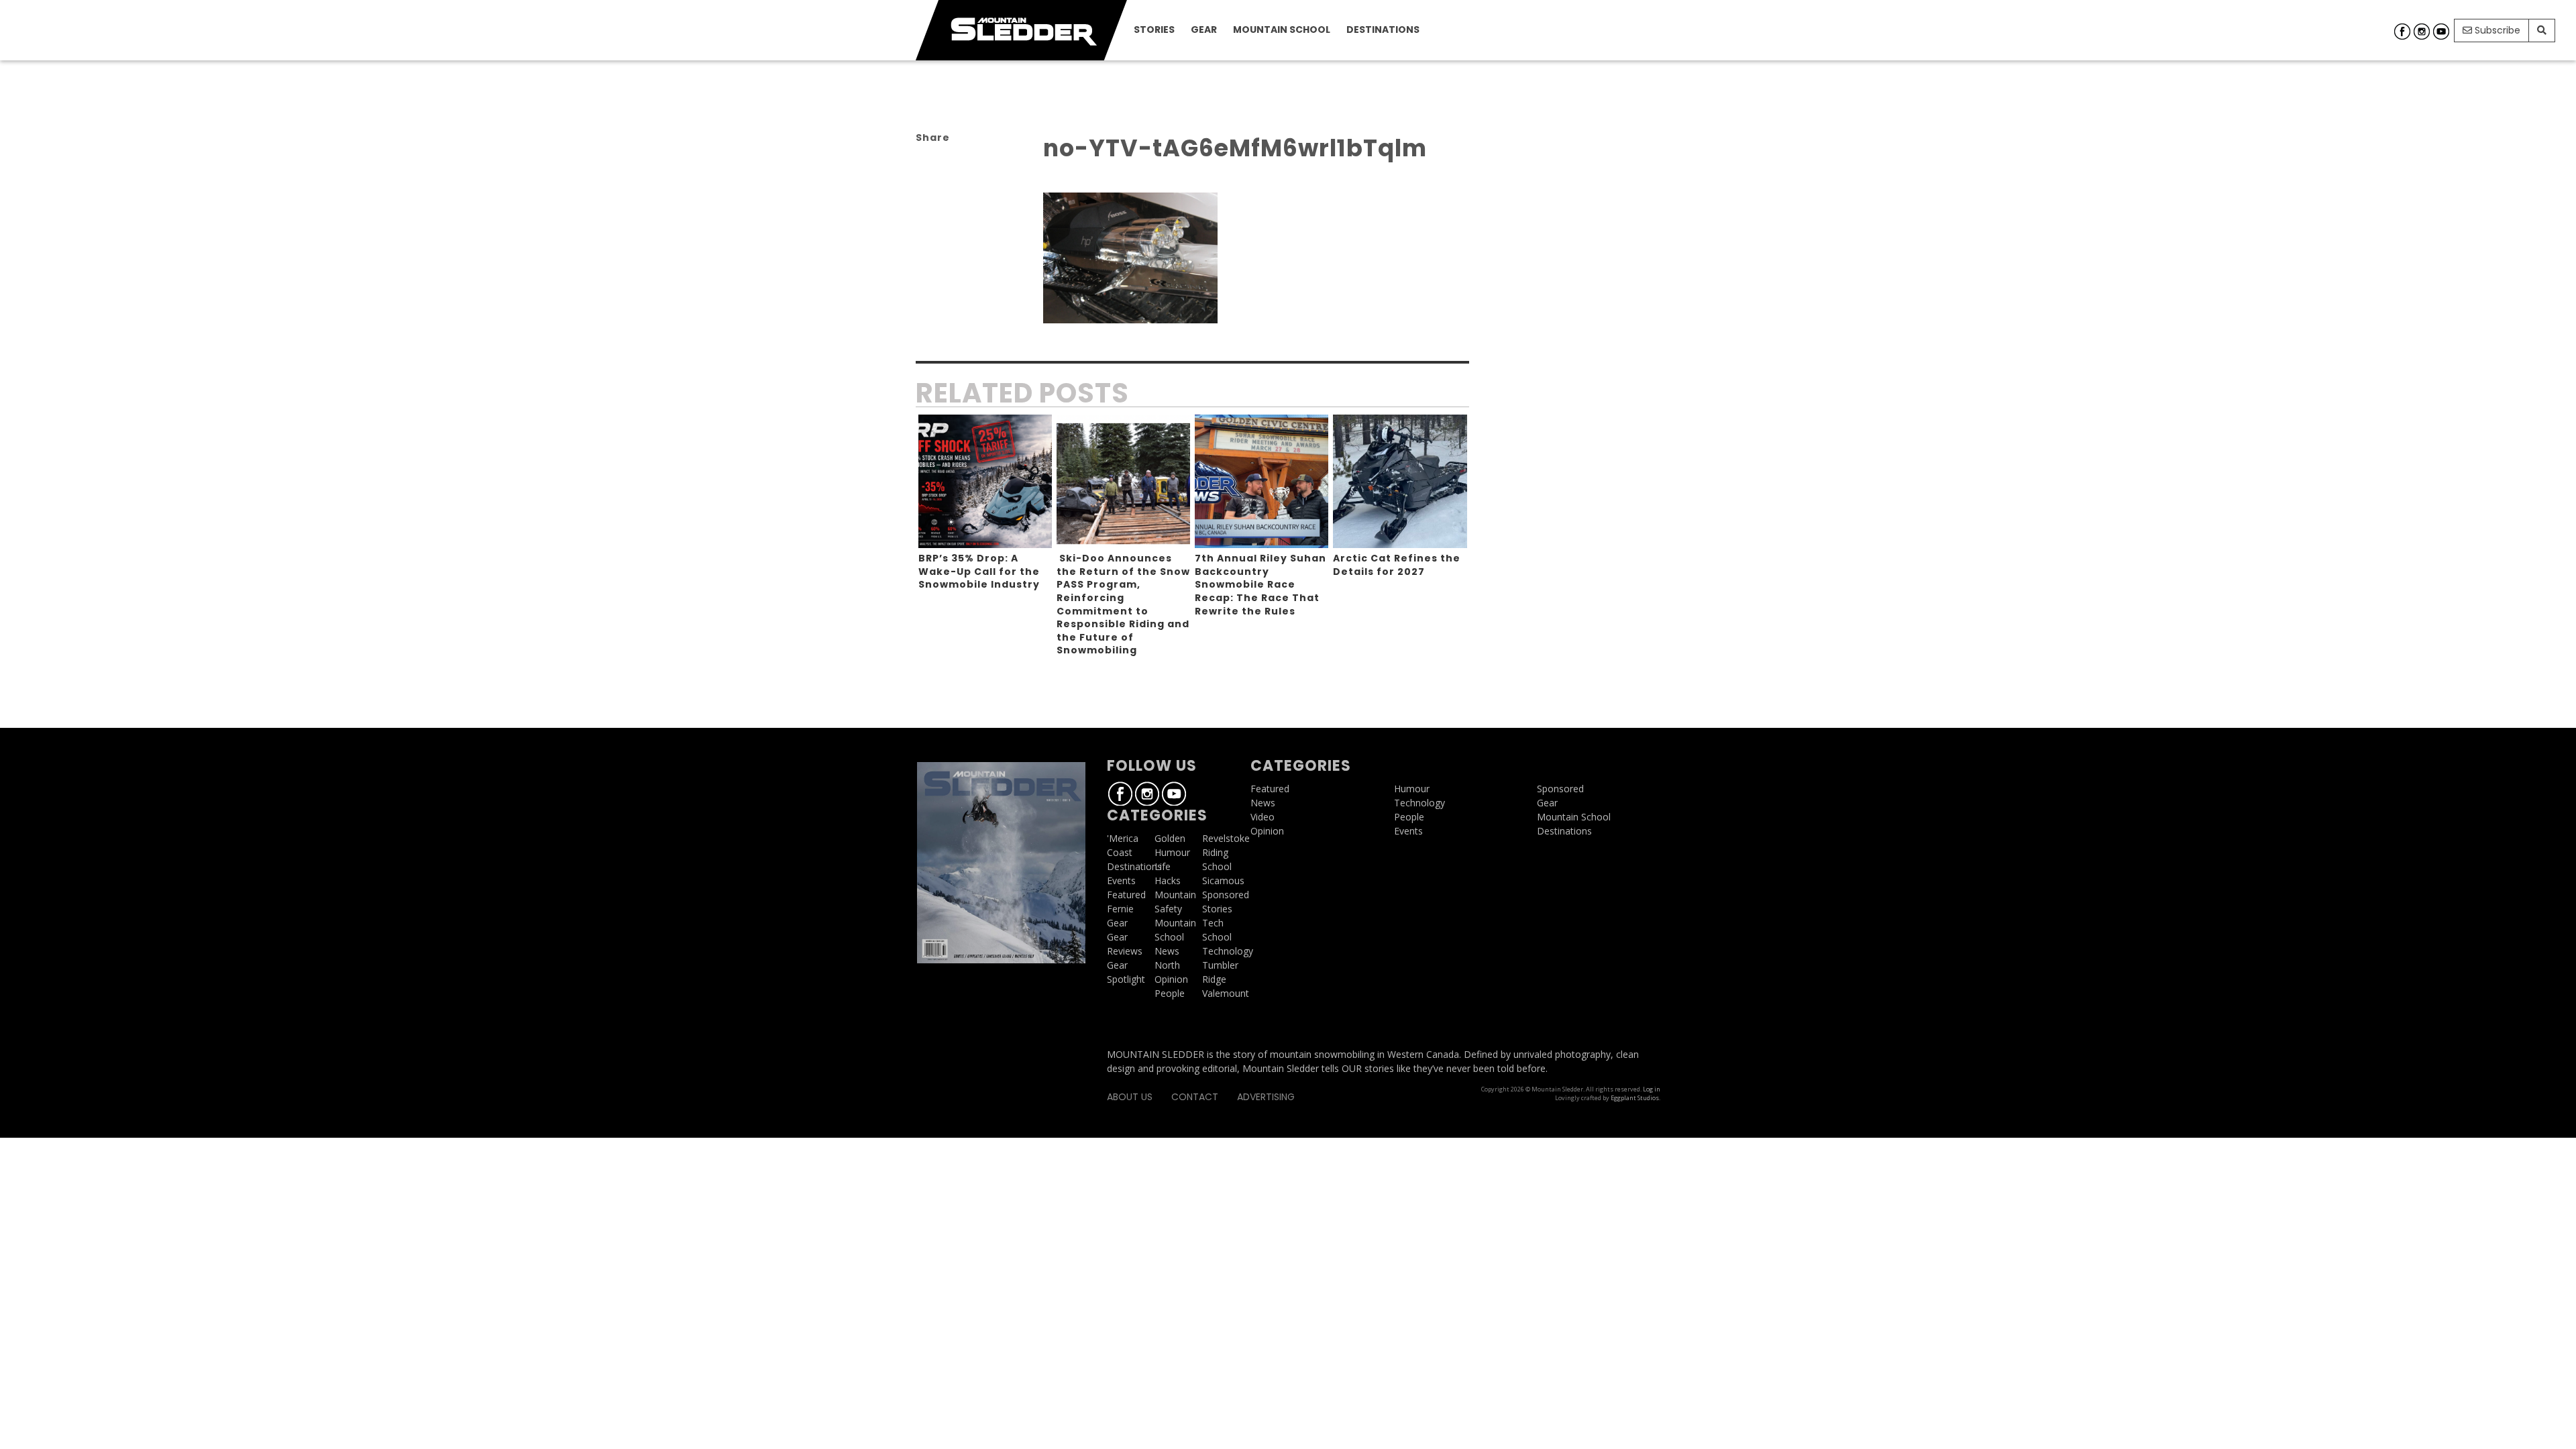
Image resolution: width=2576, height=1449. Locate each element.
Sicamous (1223, 880)
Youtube (2441, 32)
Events (1121, 880)
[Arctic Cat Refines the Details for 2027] (1400, 481)
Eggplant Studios (1635, 1098)
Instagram (2422, 32)
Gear (1204, 30)
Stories (1154, 30)
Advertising (1266, 1097)
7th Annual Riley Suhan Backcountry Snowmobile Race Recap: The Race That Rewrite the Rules (1260, 584)
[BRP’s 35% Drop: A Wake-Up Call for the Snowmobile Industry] (985, 481)
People (1170, 993)
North (1167, 965)
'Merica (1123, 838)
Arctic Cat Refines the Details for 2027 (1397, 565)
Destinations (1383, 30)
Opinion (1171, 979)
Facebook (2402, 32)
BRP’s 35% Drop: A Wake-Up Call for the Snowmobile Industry (979, 571)
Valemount (1226, 993)
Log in (1652, 1089)
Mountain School (1282, 30)
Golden (1170, 838)
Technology (1228, 951)
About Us (1130, 1097)
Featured (1126, 895)
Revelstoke (1226, 838)
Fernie (1120, 909)
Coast (1120, 852)
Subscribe (2496, 30)
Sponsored (1226, 895)
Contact (1195, 1097)
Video (1263, 817)
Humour (1172, 852)
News (1167, 951)
